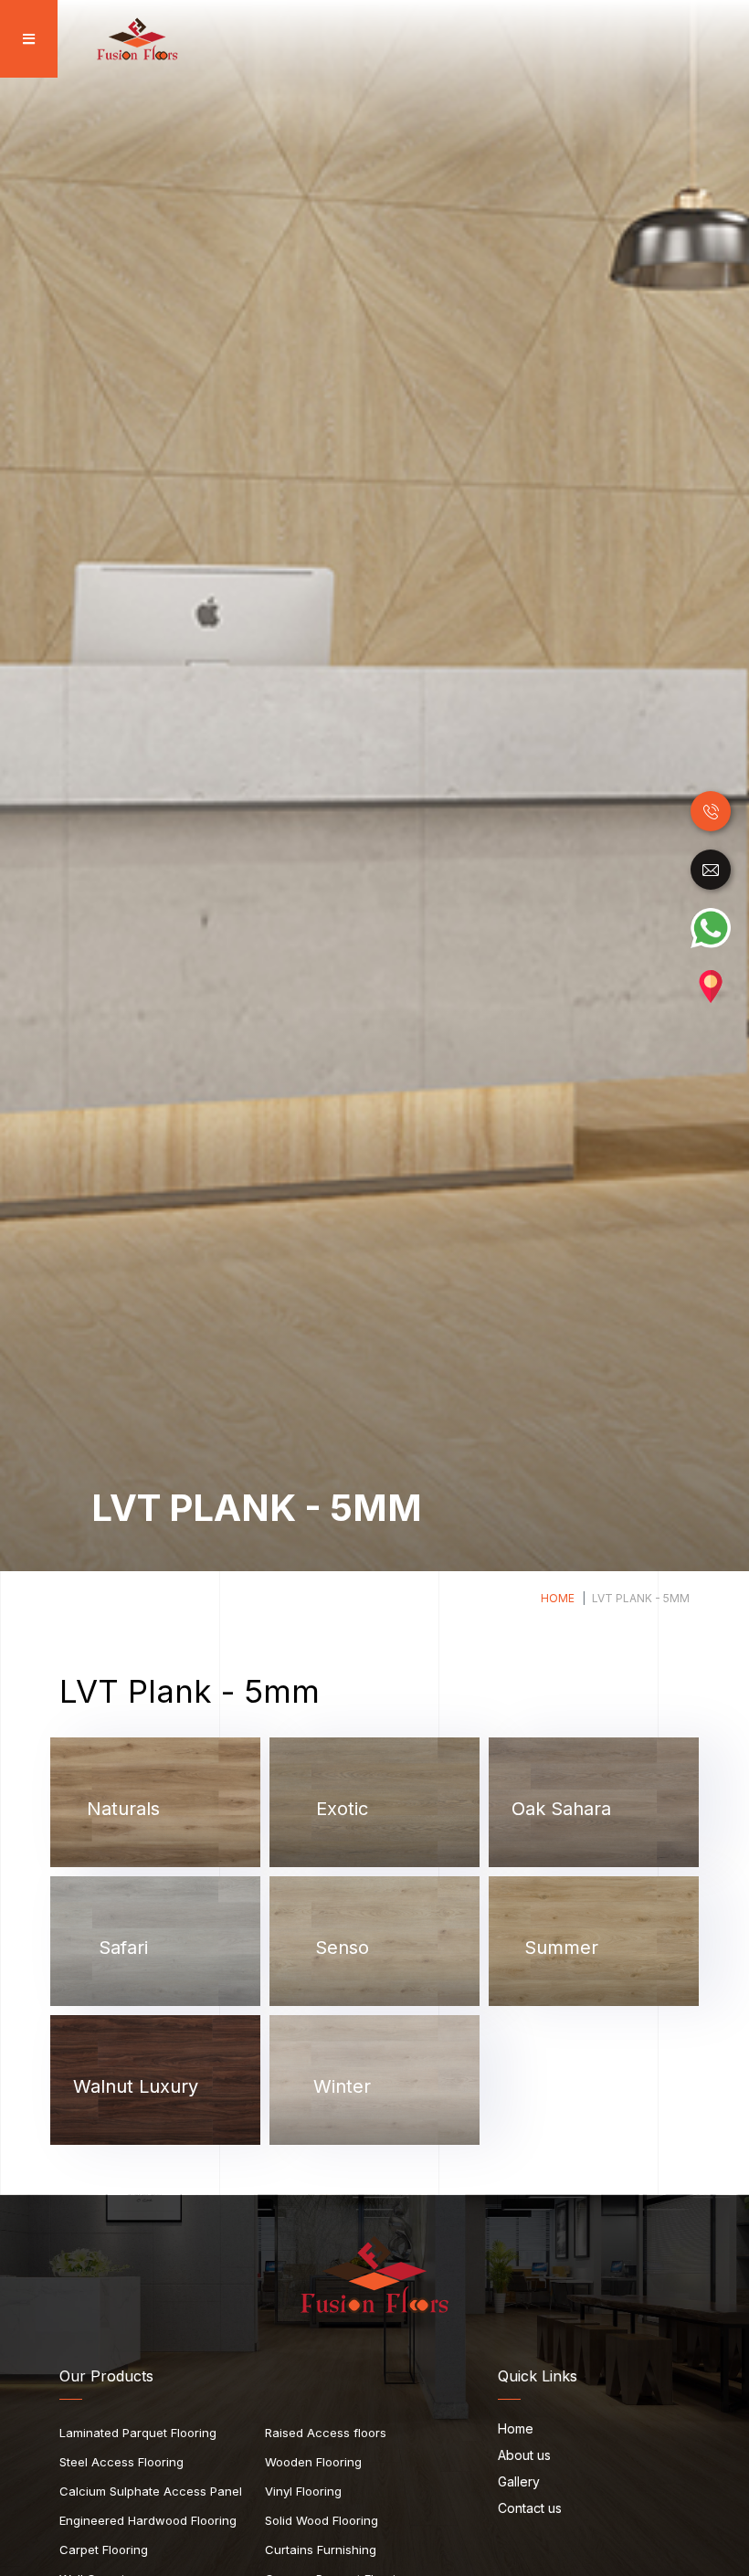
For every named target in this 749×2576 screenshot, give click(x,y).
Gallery (519, 2482)
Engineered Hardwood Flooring (148, 2520)
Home (558, 1598)
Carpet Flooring (104, 2550)
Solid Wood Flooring (322, 2520)
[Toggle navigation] (23, 39)
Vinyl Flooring (303, 2491)
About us (524, 2456)
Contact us (530, 2509)
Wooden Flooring (313, 2462)
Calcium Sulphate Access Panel (151, 2491)
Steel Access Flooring (121, 2462)
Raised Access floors (326, 2433)
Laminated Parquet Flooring (138, 2433)
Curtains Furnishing (321, 2550)
